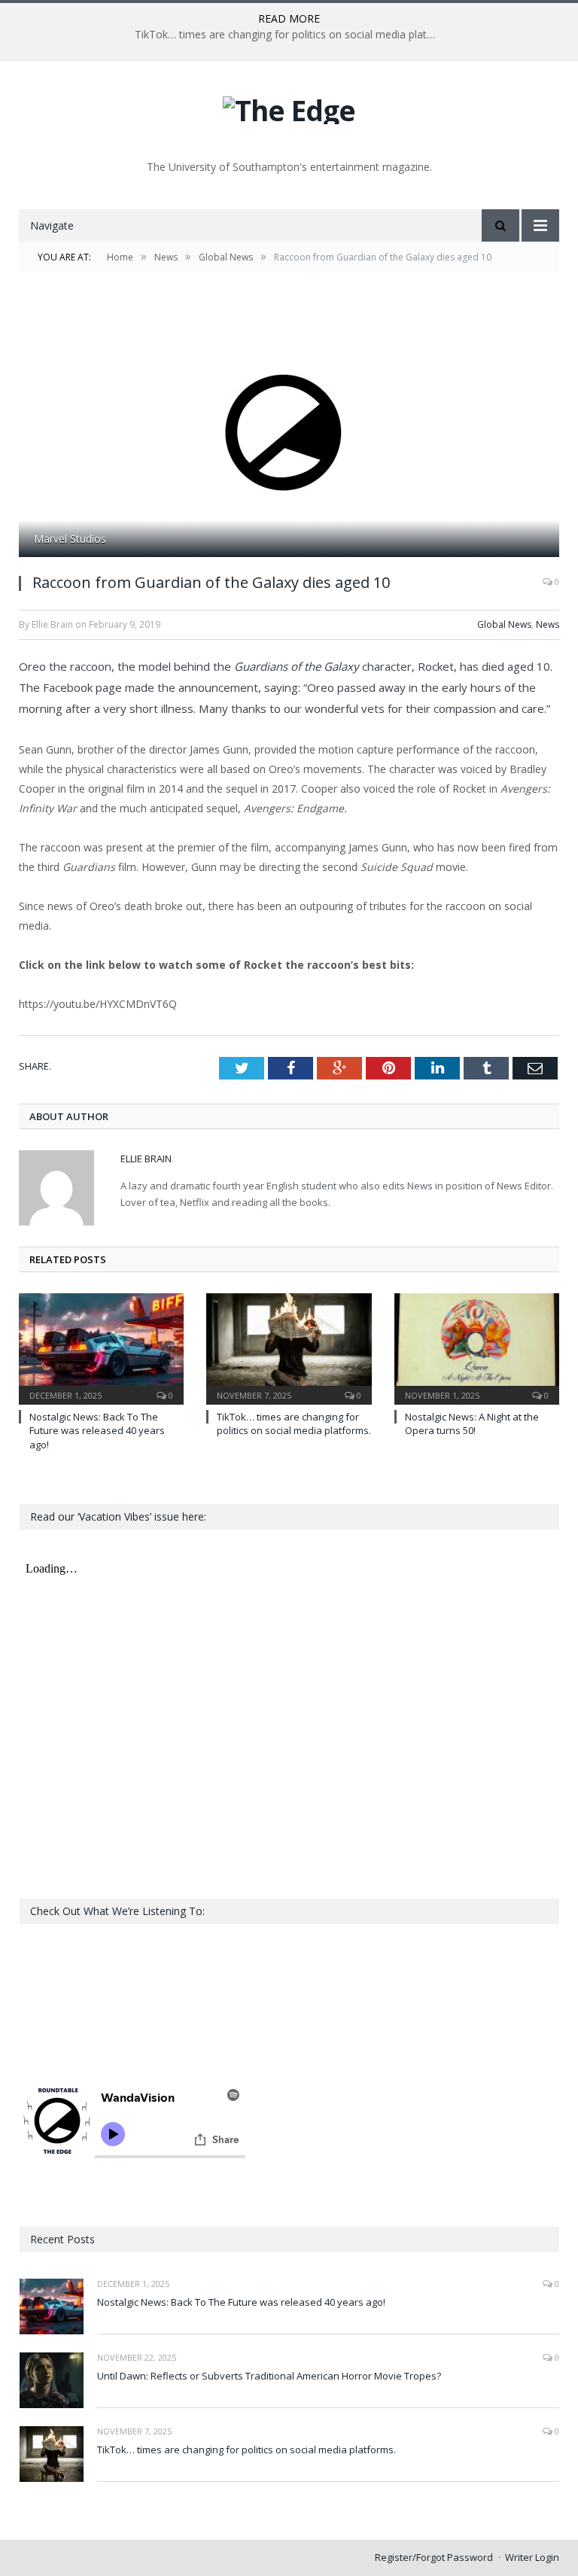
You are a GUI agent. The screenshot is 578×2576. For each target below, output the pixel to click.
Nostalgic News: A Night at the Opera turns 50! (472, 1423)
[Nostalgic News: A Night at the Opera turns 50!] (477, 1347)
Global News (504, 624)
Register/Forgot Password (434, 2557)
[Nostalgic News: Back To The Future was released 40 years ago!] (101, 1347)
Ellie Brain (146, 1159)
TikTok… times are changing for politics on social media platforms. (289, 35)
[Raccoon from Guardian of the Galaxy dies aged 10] (289, 432)
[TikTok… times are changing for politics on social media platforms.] (289, 1347)
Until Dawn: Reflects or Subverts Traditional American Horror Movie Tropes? (269, 2376)
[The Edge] (289, 107)
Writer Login (532, 2557)
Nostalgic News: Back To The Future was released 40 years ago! (97, 1430)
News (548, 624)
